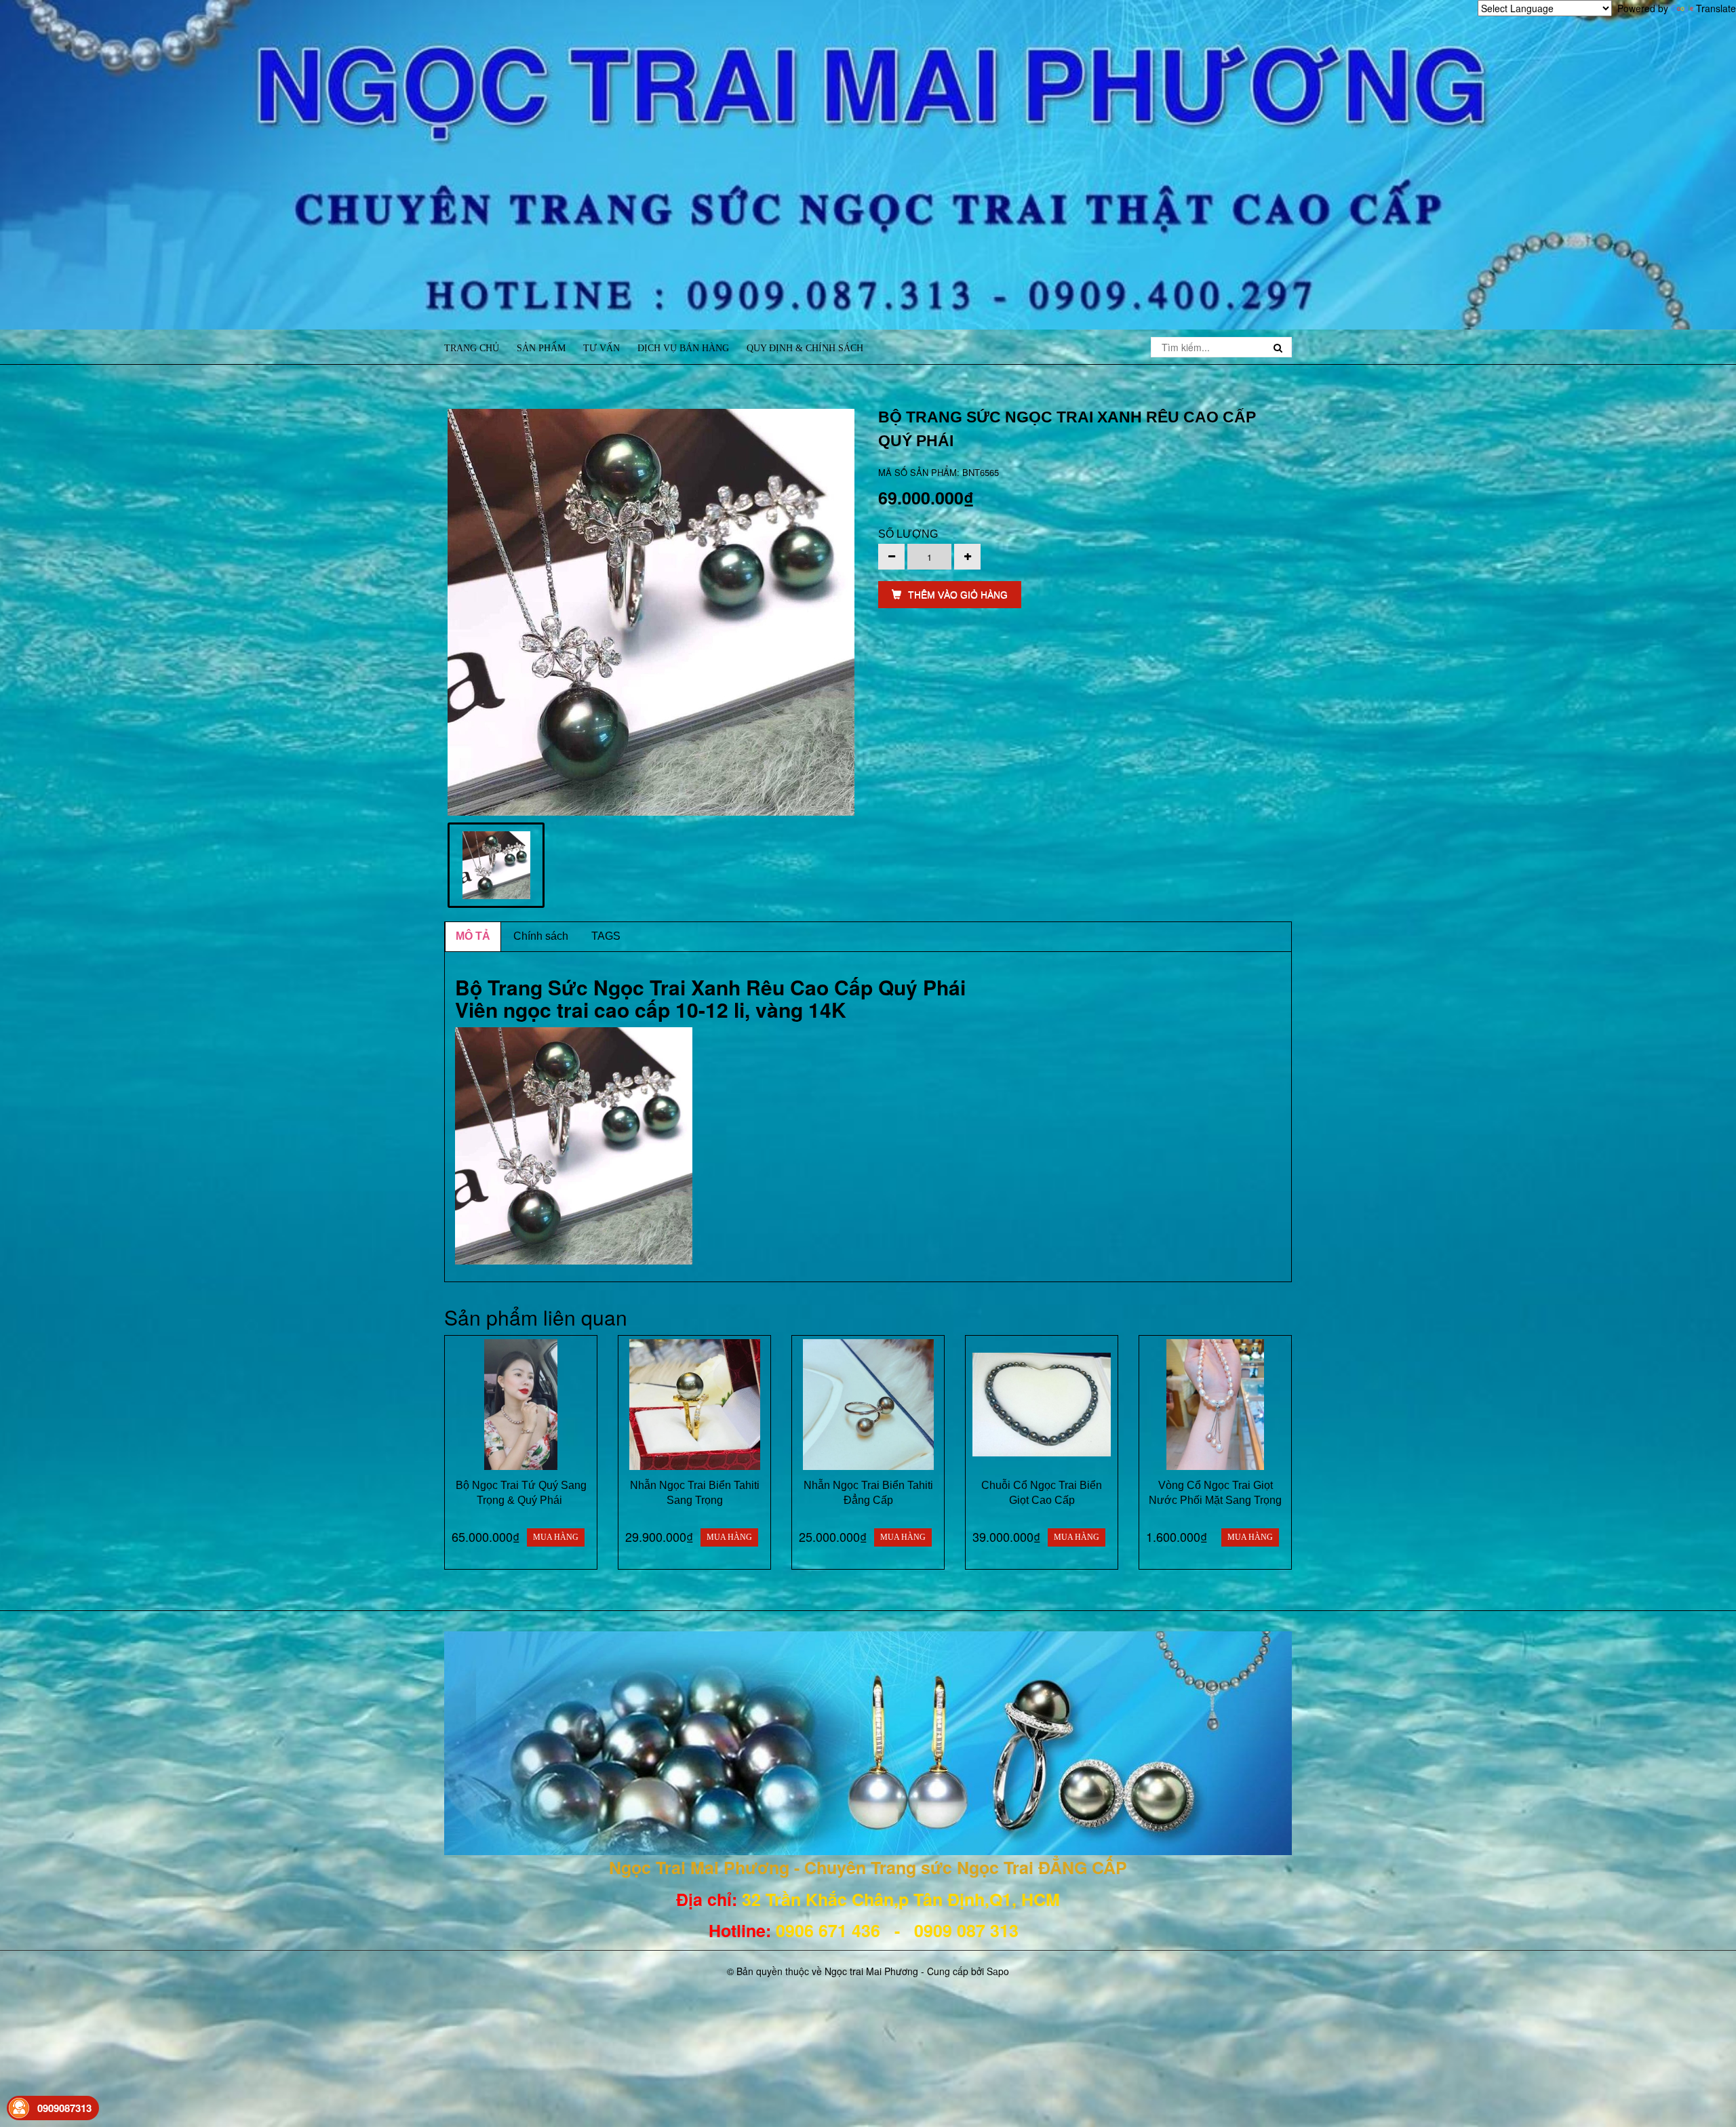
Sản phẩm (541, 348)
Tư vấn (601, 348)
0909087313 (64, 2108)
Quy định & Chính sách (805, 348)
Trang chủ (472, 348)
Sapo (998, 1971)
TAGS (606, 936)
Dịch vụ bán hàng (683, 348)
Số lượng (908, 534)
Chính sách (541, 936)
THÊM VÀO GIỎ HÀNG (958, 595)
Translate (1716, 8)
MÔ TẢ (473, 936)
